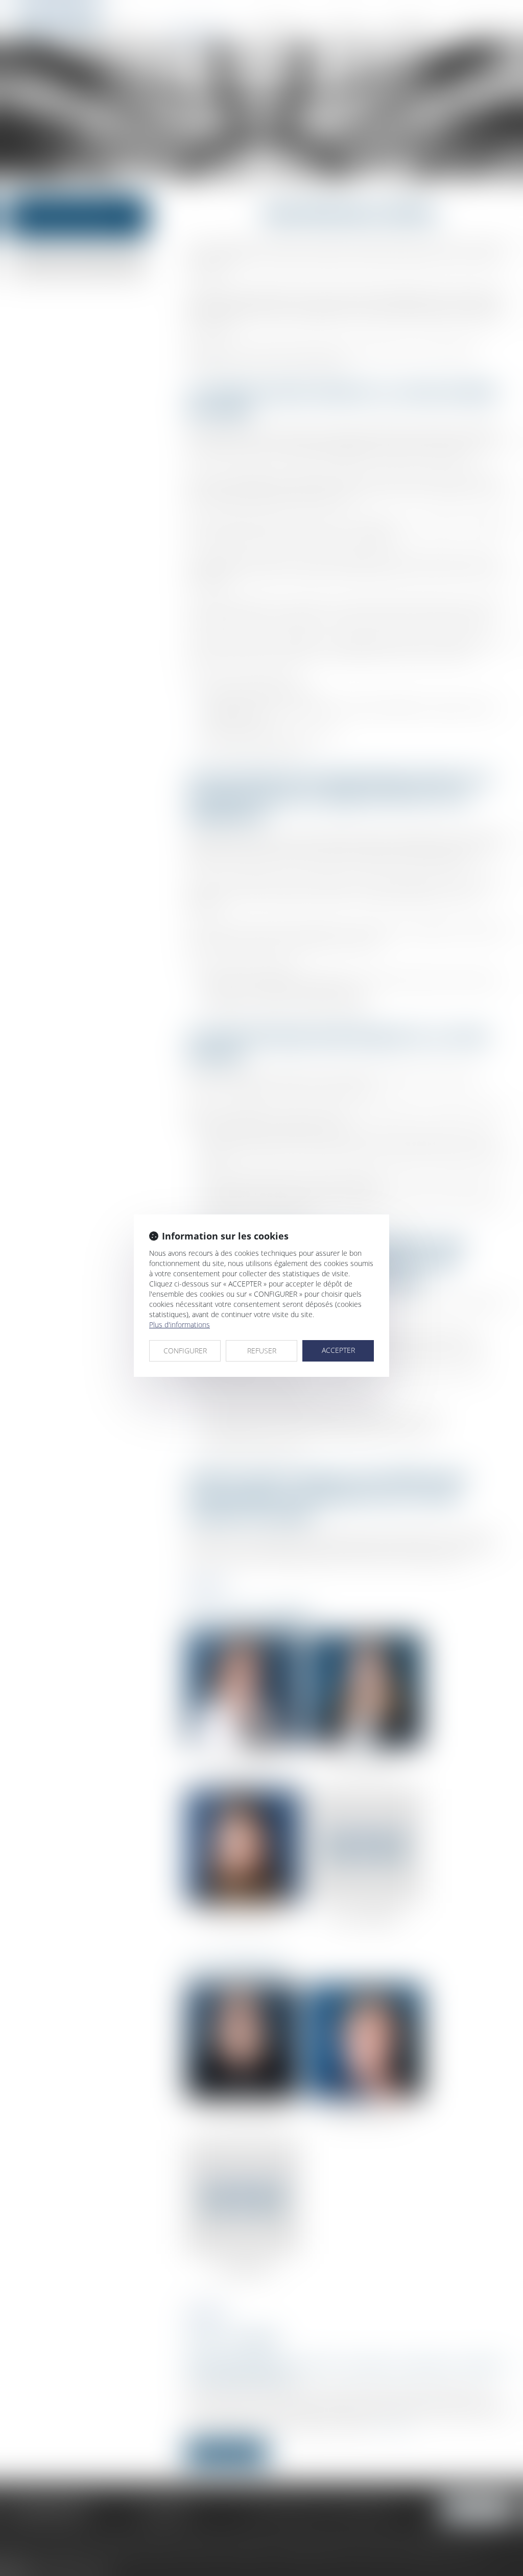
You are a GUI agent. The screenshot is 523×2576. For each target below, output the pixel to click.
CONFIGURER (185, 1351)
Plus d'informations (180, 1325)
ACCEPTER (338, 1350)
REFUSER (262, 1351)
